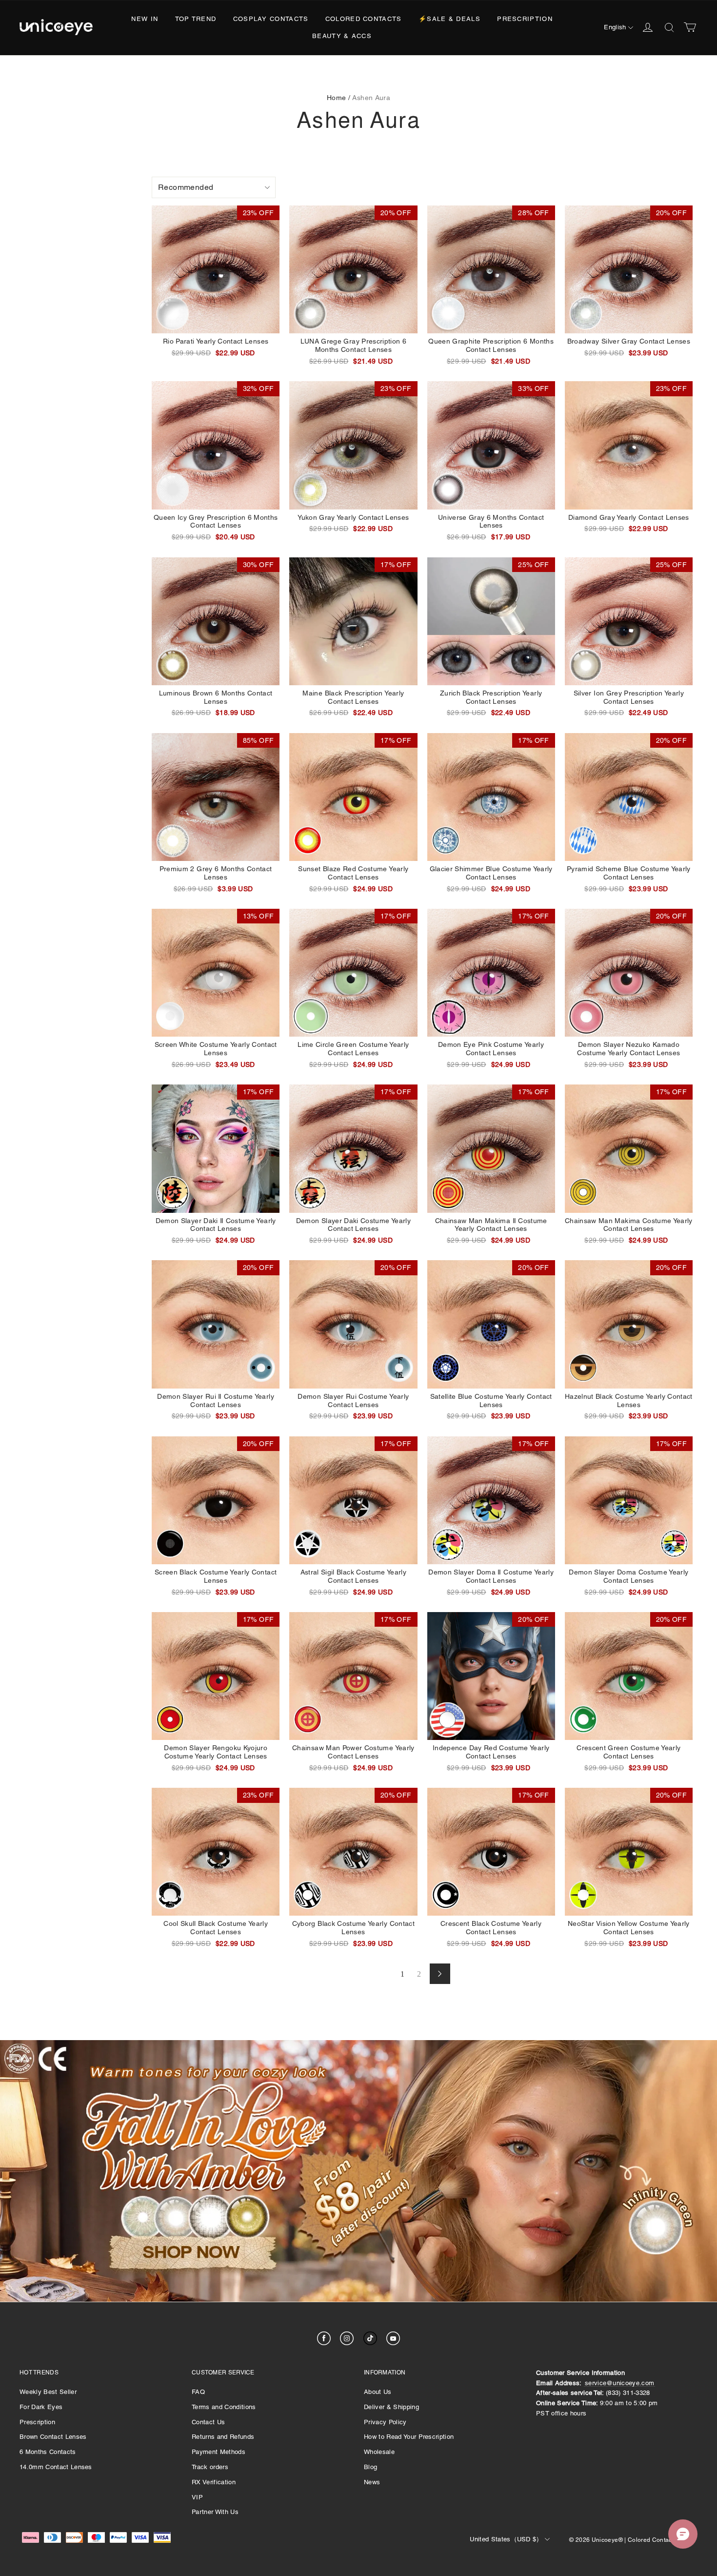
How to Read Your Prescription (409, 2437)
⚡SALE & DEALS (449, 19)
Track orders (210, 2467)
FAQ (198, 2392)
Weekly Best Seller (48, 2392)
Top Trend (196, 19)
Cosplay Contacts (271, 19)
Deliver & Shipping (391, 2407)
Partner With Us (215, 2512)
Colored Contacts (364, 19)
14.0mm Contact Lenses (56, 2467)
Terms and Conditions (224, 2407)
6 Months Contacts (48, 2452)
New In (145, 19)
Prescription (525, 19)
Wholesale (379, 2452)
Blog (370, 2467)
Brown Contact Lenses (53, 2437)
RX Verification (214, 2482)
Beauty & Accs (342, 36)
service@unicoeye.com (620, 2383)
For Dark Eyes (41, 2407)
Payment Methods (219, 2452)
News (372, 2482)
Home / (339, 98)
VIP (197, 2497)
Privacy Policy (385, 2422)
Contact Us (208, 2422)
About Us (378, 2392)
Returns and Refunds (223, 2437)
